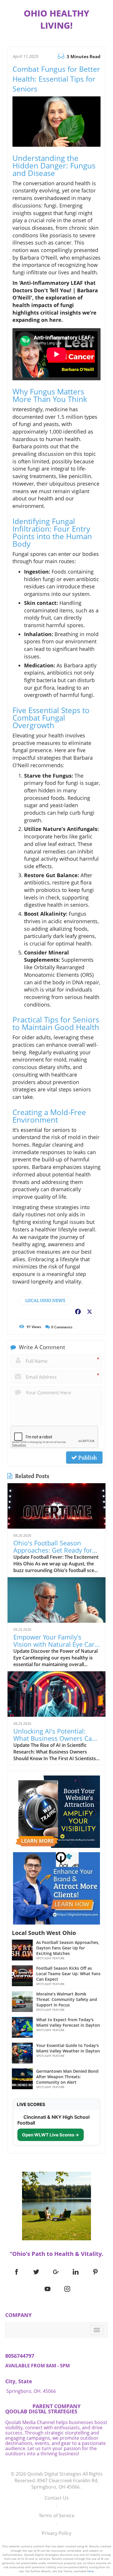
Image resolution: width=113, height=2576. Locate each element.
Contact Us (57, 2498)
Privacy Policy (57, 2533)
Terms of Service (57, 2516)
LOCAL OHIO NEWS (45, 1300)
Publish (87, 1457)
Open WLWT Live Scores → (51, 2135)
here (90, 2571)
